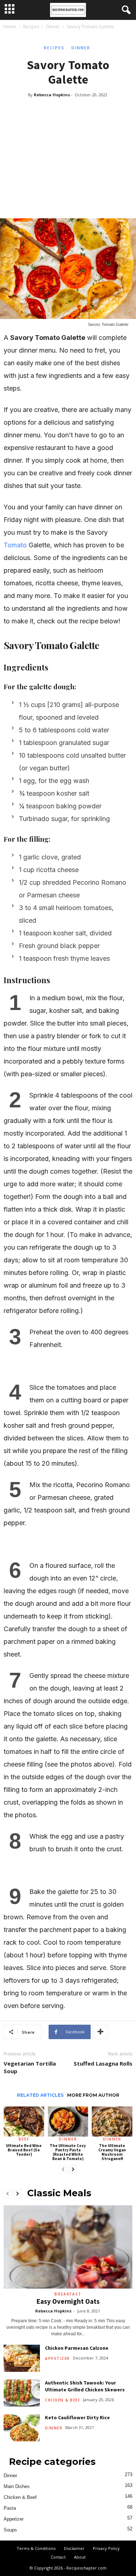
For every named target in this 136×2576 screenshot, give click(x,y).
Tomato (15, 545)
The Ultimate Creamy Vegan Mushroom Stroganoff (112, 2152)
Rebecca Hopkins (52, 95)
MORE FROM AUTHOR (93, 2095)
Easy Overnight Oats (68, 2301)
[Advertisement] (68, 151)
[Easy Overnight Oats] (68, 2247)
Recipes (31, 27)
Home (10, 27)
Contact (58, 2557)
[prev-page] (63, 2170)
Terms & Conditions (36, 2548)
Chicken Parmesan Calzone (77, 2348)
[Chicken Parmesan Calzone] (22, 2358)
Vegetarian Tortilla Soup (30, 2067)
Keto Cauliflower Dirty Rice (77, 2417)
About (80, 2557)
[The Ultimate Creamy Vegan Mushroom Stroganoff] (112, 2122)
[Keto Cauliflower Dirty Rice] (22, 2428)
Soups (10, 2530)
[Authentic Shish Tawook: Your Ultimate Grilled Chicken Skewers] (22, 2393)
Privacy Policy (106, 2548)
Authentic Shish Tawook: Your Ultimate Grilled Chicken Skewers (85, 2386)
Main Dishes (17, 2486)
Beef (24, 2139)
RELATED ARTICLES (40, 2095)
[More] (100, 2032)
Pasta (10, 2508)
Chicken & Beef (63, 2400)
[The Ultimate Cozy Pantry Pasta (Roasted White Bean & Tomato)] (68, 2122)
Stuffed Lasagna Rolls (103, 2063)
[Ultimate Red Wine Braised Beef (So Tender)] (24, 2122)
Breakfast (68, 2294)
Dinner (53, 27)
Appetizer (57, 2358)
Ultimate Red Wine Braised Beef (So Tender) (24, 2150)
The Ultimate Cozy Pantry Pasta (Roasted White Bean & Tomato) (68, 2152)
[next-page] (73, 2170)
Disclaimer (74, 2548)
